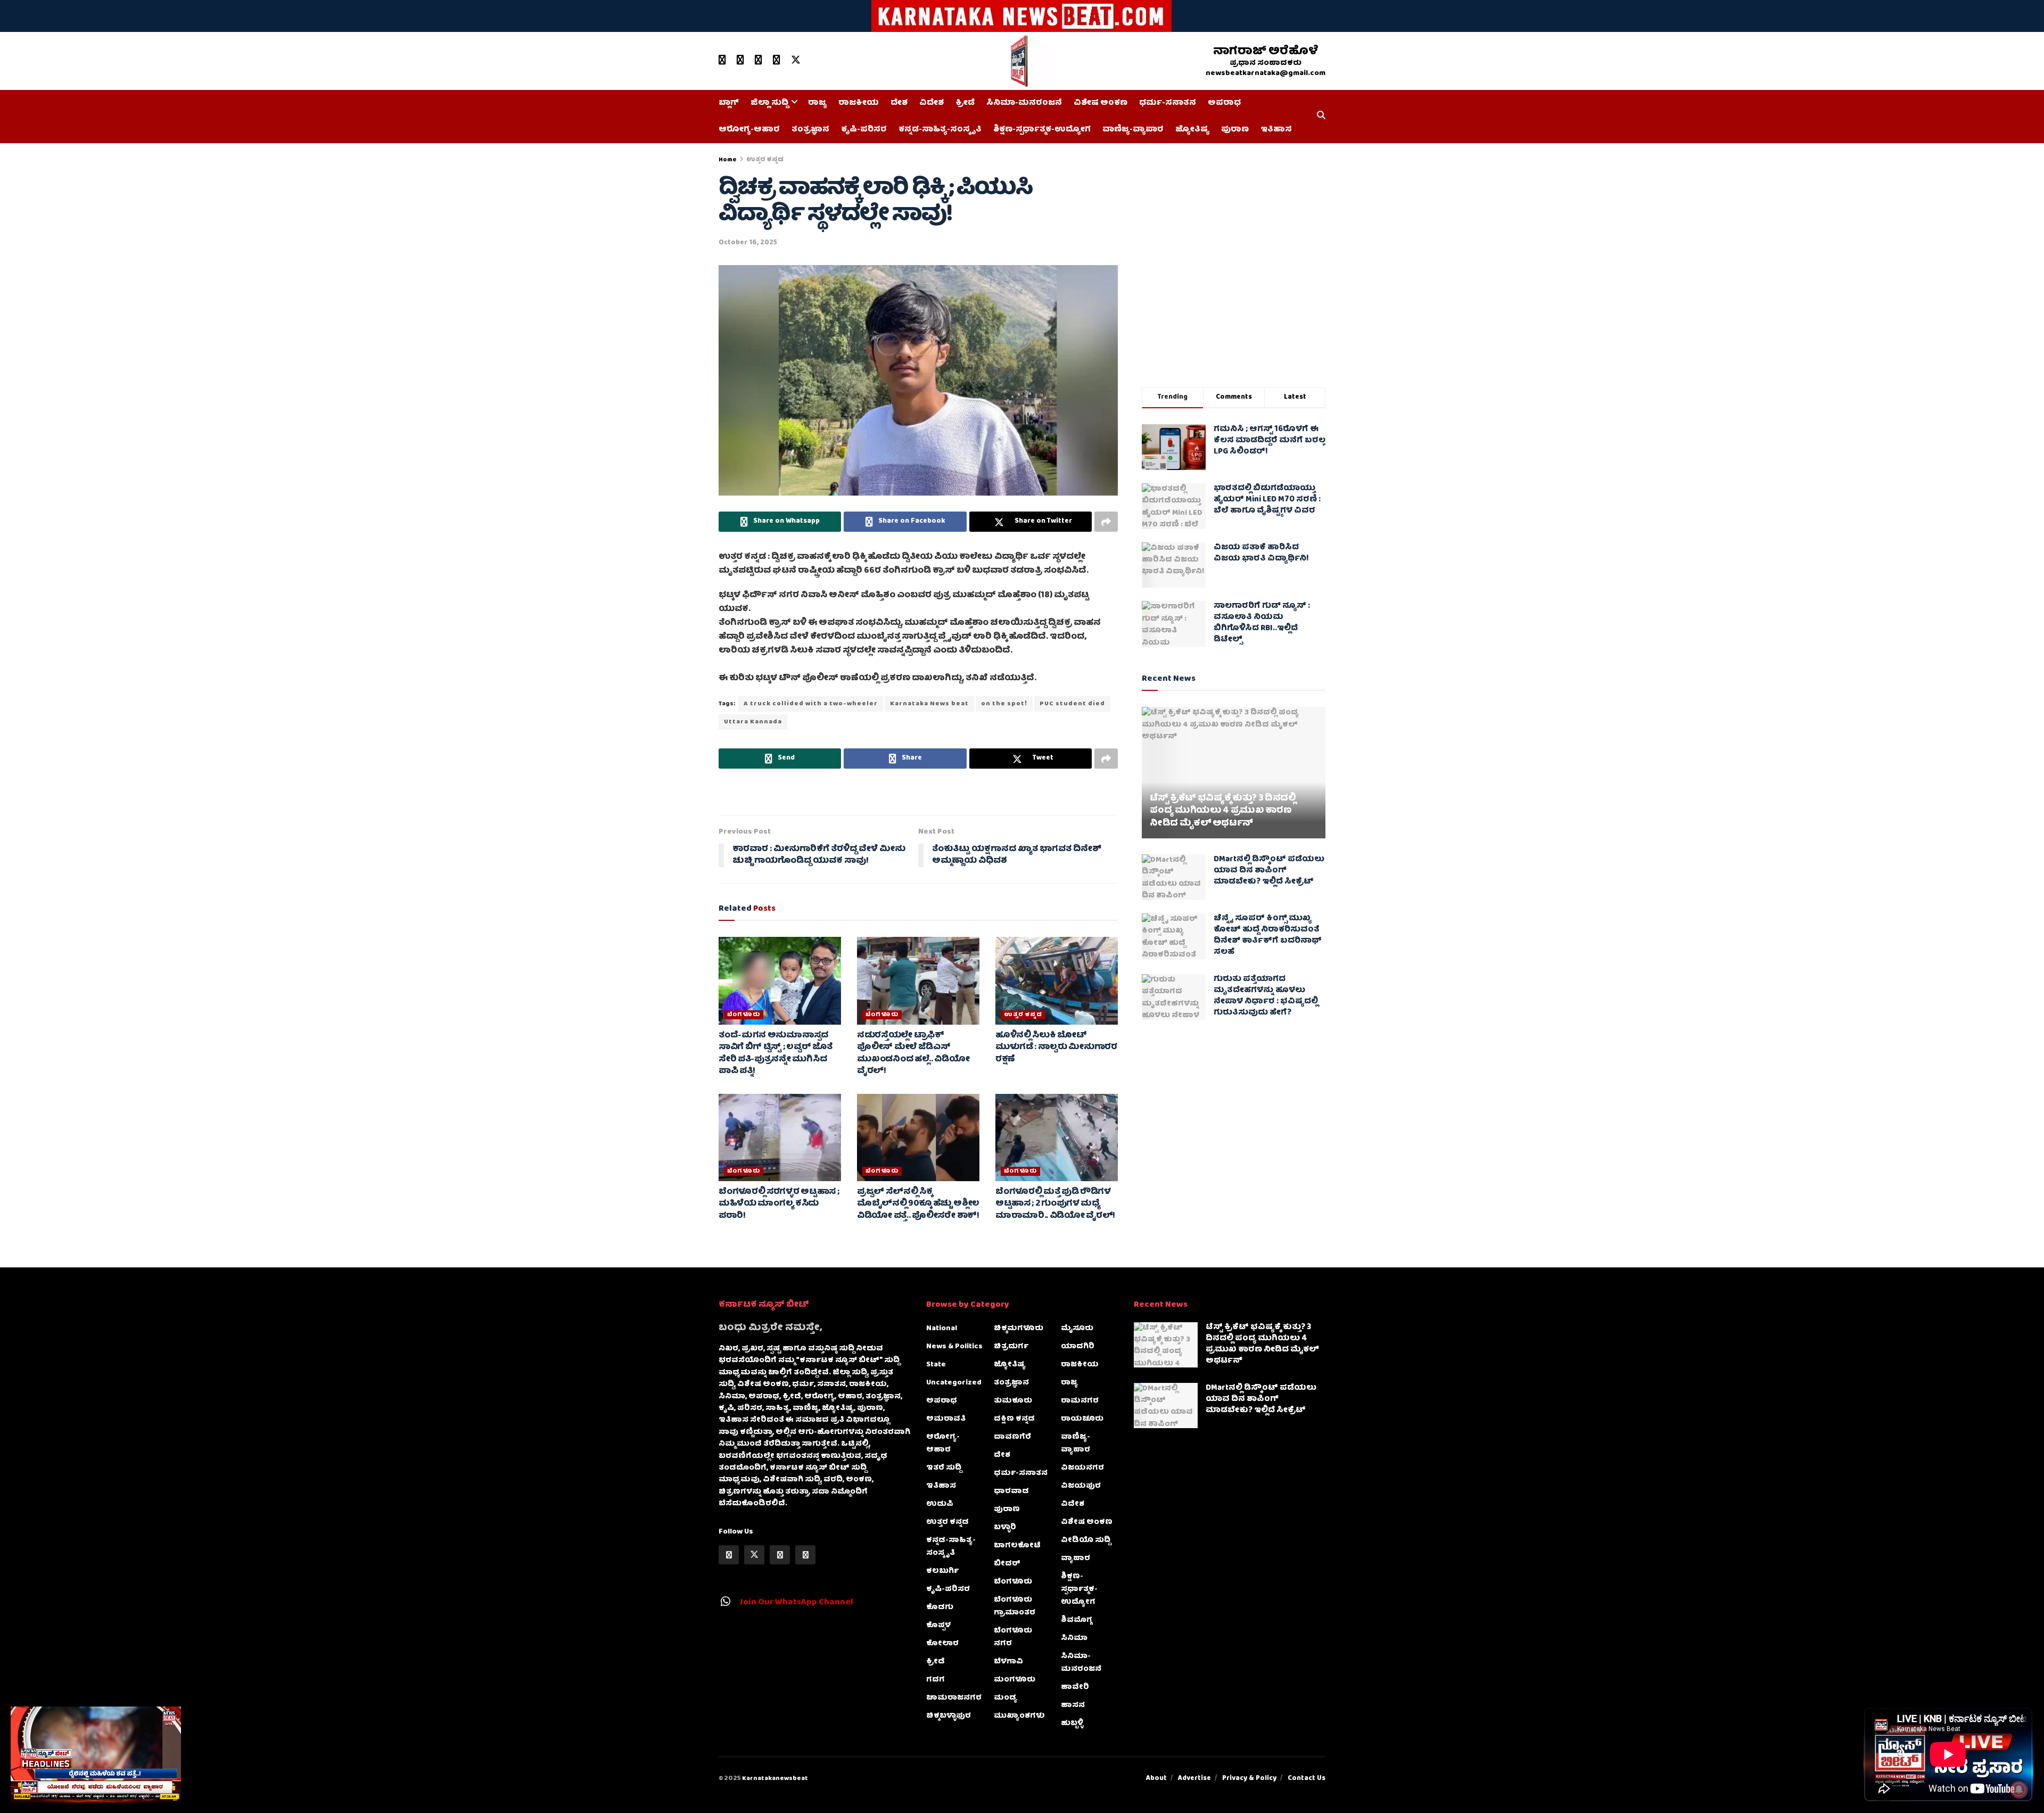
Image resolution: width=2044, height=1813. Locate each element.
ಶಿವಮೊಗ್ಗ (1077, 1620)
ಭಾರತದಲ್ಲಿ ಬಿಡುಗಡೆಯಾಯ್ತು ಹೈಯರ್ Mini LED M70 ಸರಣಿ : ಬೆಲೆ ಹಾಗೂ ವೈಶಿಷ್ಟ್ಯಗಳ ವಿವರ (1267, 500)
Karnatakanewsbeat (775, 1779)
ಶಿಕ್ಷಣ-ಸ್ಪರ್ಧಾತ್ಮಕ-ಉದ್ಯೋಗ (1042, 130)
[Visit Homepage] (1018, 61)
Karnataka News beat (929, 704)
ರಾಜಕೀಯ (859, 103)
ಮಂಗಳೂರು (1015, 1680)
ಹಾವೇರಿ (1075, 1687)
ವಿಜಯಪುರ (1081, 1486)
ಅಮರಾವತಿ (946, 1419)
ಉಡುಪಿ (940, 1504)
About (1156, 1779)
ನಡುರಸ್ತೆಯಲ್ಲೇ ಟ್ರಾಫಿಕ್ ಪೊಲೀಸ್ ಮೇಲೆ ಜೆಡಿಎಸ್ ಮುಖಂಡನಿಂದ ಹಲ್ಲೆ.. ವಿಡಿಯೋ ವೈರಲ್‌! (913, 1054)
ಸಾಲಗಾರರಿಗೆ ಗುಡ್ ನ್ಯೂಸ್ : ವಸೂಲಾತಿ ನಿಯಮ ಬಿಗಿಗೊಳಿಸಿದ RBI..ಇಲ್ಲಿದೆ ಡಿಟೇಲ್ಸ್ (1262, 623)
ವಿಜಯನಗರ (1082, 1468)
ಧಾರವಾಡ (1011, 1491)
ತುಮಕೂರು (1013, 1401)
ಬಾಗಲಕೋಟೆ (1017, 1546)
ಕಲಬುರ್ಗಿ (942, 1571)
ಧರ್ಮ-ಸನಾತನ (1168, 103)
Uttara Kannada (753, 722)
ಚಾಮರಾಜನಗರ (954, 1698)
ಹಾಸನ (1073, 1705)
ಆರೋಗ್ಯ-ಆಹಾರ (749, 130)
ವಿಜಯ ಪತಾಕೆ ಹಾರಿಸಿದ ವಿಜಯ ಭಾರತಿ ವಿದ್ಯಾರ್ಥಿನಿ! (1261, 553)
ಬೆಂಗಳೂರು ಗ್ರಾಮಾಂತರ (1015, 1606)
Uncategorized (954, 1383)
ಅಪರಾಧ (1224, 103)
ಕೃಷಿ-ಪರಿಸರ (864, 130)
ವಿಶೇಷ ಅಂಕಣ (1101, 103)
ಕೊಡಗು (940, 1608)
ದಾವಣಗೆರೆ (1012, 1437)
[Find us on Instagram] (777, 61)
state (936, 1365)
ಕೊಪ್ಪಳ (938, 1626)
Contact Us (1307, 1779)
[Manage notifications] (2019, 1790)
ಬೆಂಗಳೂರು (744, 1015)
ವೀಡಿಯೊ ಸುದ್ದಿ (1086, 1540)
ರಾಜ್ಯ (817, 103)
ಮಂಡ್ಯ (1005, 1698)
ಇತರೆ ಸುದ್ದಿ (944, 1468)
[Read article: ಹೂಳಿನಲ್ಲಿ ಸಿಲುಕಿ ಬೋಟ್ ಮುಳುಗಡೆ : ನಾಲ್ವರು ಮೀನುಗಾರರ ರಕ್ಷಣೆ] (1057, 980)
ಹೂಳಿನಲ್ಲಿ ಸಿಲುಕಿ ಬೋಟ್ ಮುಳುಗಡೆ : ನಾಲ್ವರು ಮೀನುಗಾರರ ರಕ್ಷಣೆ (1056, 1048)
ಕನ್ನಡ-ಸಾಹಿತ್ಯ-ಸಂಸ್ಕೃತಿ (940, 130)
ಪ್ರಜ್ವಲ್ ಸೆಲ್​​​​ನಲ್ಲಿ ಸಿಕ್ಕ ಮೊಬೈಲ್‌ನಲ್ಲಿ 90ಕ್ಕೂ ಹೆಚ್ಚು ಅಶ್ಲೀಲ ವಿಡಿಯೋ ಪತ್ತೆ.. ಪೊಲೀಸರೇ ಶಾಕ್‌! (918, 1204)
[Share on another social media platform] (1106, 522)
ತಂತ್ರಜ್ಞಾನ (810, 130)
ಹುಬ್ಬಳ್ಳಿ (1072, 1724)
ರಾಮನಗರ (1080, 1401)
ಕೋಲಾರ (942, 1644)
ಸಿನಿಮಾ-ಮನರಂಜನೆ (1024, 103)
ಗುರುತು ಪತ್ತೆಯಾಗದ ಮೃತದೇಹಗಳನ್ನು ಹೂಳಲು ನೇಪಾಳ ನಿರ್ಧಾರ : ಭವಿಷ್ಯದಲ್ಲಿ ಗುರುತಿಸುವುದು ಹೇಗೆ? (1266, 996)
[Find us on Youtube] (722, 61)
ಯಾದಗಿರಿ (1078, 1347)
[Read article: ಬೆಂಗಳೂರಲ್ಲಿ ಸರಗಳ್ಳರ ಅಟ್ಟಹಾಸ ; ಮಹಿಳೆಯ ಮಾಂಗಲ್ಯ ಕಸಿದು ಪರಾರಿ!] (780, 1138)
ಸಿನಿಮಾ (1074, 1638)
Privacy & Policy (1249, 1779)
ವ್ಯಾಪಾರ (1075, 1559)
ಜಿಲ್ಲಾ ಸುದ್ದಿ (769, 103)
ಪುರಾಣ (1235, 130)
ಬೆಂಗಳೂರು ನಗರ (1013, 1637)
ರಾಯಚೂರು (1082, 1419)
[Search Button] (1321, 117)
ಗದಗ (936, 1680)
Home (728, 160)
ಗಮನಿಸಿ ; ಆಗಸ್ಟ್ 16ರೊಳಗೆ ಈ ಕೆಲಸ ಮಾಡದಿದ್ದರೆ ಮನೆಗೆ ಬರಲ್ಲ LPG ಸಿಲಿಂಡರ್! (1270, 441)
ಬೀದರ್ (1007, 1564)
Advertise (1194, 1779)
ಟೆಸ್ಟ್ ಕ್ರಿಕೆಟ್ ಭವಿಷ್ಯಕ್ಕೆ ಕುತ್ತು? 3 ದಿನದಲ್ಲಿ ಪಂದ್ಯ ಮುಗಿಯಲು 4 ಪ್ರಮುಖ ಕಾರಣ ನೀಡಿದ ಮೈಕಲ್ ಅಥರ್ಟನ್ (1223, 811)
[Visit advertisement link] (1022, 16)
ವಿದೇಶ (932, 103)
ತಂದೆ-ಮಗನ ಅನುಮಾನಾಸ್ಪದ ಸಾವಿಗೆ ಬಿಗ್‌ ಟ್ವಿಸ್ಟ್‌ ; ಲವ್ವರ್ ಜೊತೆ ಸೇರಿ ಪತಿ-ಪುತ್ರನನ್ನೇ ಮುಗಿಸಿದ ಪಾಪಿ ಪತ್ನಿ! (775, 1054)
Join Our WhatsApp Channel (796, 1603)
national (942, 1329)
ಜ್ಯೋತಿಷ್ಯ (1192, 130)
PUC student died (1072, 704)
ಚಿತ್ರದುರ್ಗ (1011, 1347)
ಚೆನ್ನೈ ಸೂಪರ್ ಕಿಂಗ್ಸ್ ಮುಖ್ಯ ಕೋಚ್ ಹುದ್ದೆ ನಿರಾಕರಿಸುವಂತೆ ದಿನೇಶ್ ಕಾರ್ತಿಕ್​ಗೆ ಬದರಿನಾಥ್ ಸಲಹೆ (1268, 936)
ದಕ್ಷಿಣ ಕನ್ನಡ (1014, 1419)
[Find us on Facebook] (740, 61)
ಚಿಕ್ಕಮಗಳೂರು (1019, 1329)
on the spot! (1004, 704)
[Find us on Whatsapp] (759, 61)
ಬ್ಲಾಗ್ (729, 103)
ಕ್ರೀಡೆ (965, 103)
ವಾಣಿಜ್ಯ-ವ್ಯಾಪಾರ (1133, 130)
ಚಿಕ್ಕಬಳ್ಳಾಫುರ (949, 1716)
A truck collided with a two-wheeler (811, 704)
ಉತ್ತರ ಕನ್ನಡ (765, 160)
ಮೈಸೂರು (1077, 1329)
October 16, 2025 (748, 243)
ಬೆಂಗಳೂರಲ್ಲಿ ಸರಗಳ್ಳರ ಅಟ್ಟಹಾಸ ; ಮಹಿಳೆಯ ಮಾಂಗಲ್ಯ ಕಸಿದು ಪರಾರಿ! (779, 1204)
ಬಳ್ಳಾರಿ (1005, 1528)
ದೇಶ (899, 103)
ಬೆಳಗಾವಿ (1008, 1662)
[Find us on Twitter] (796, 61)
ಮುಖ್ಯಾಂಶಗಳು (1019, 1716)
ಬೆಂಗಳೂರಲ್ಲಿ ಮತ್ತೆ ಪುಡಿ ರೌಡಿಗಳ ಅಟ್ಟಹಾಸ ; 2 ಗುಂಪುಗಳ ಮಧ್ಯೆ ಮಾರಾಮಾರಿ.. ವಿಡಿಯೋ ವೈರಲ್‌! (1055, 1204)
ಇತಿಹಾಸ (1276, 130)
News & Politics (954, 1347)
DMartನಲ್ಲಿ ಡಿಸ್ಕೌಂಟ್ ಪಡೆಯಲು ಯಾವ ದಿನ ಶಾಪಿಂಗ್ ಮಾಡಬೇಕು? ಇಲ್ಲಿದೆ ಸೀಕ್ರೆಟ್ (1269, 871)
